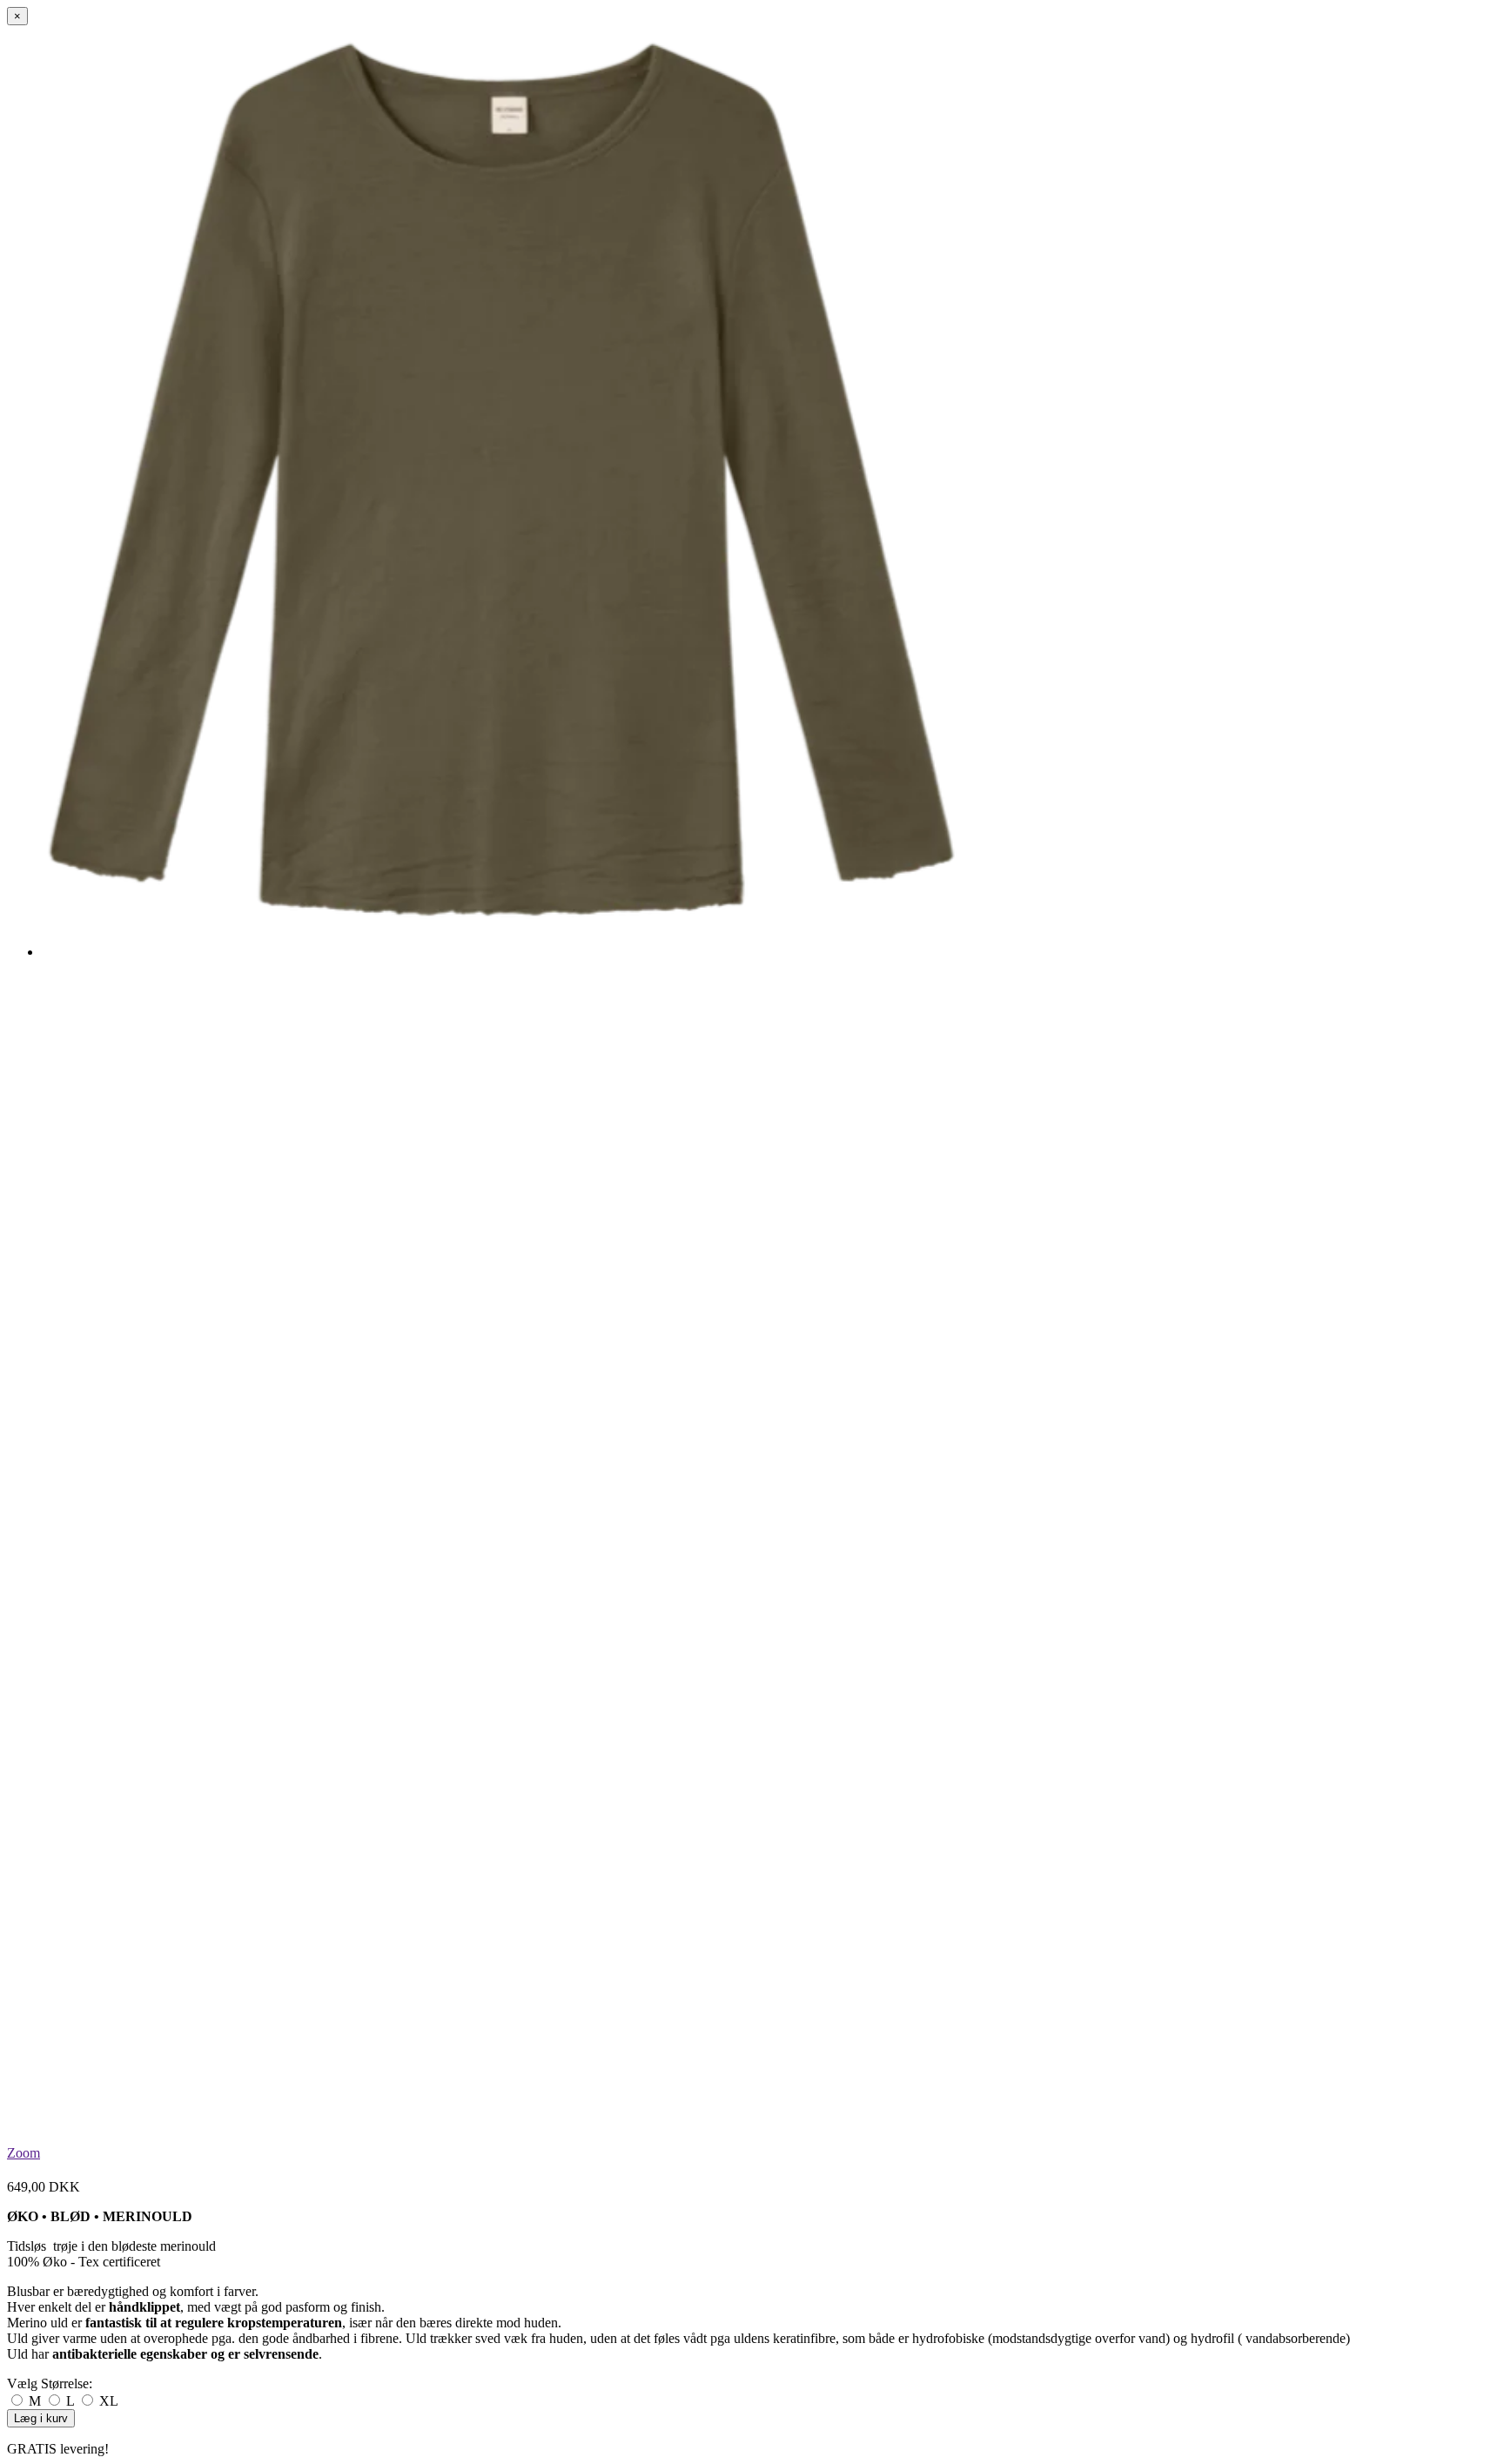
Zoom (23, 2153)
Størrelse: (50, 2383)
